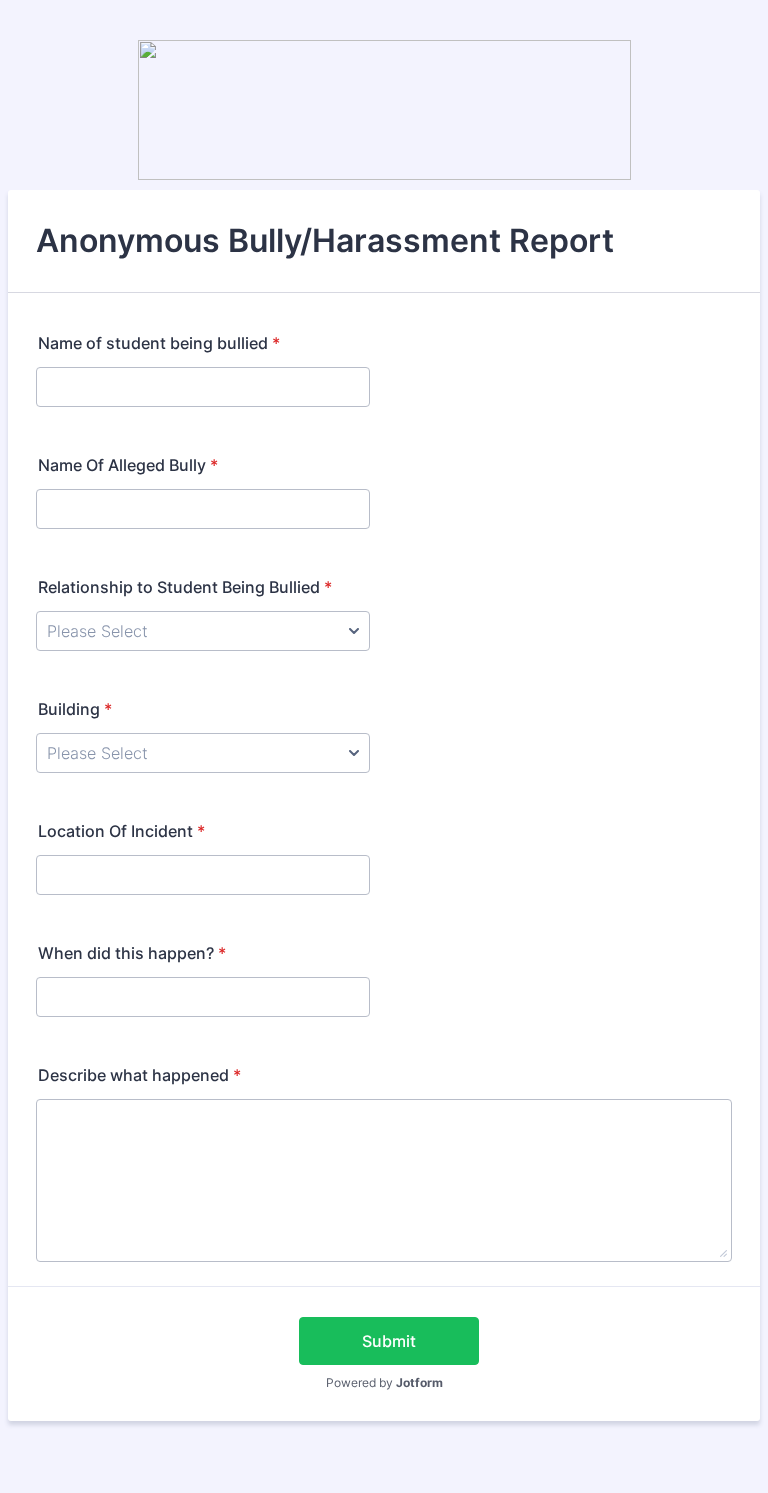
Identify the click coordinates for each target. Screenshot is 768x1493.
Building (75, 709)
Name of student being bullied (159, 343)
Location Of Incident (121, 831)
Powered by (384, 1382)
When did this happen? (132, 953)
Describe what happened (139, 1075)
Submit (389, 1341)
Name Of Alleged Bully (128, 465)
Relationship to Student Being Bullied (185, 587)
